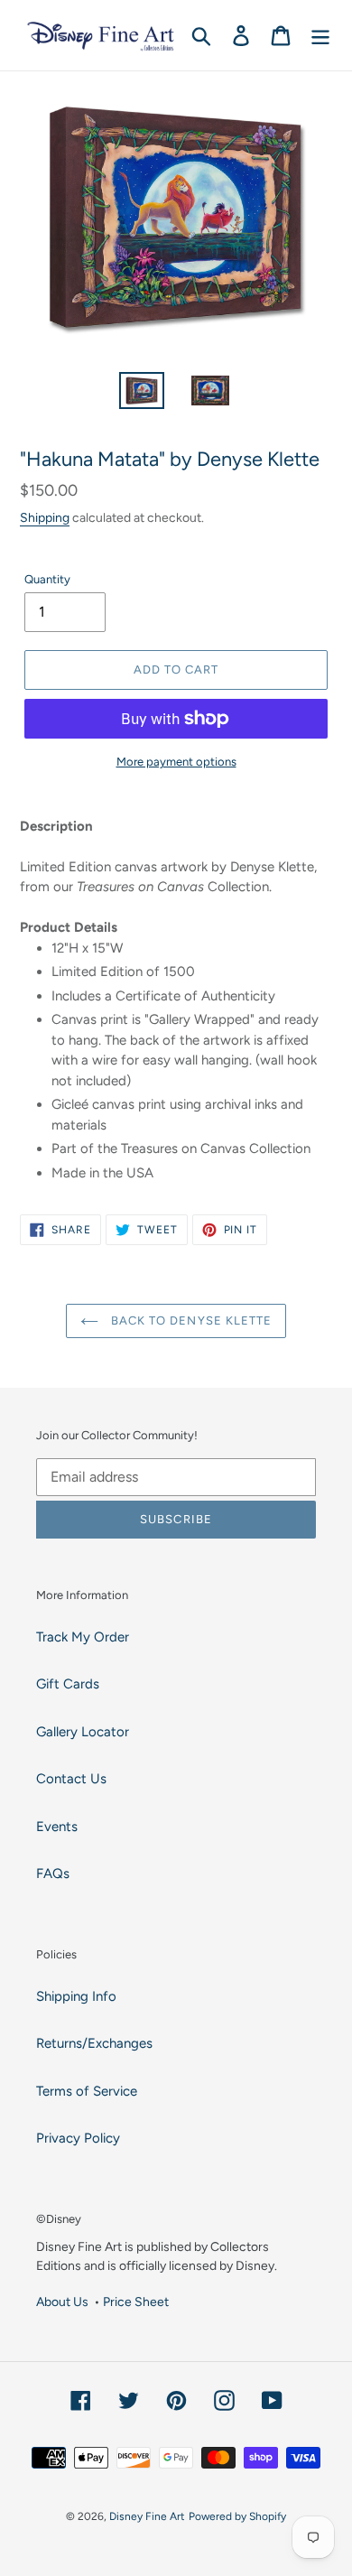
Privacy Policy (78, 2138)
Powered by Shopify (237, 2516)
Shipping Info (76, 1996)
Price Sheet (136, 2302)
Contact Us (71, 1779)
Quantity (47, 579)
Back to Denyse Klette (190, 1321)
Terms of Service (87, 2091)
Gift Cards (68, 1684)
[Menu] (320, 35)
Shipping (45, 517)
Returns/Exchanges (94, 2043)
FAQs (53, 1874)
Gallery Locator (83, 1732)
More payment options (176, 762)
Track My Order (83, 1637)
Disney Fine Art (147, 2516)
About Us (62, 2302)
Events (57, 1827)
